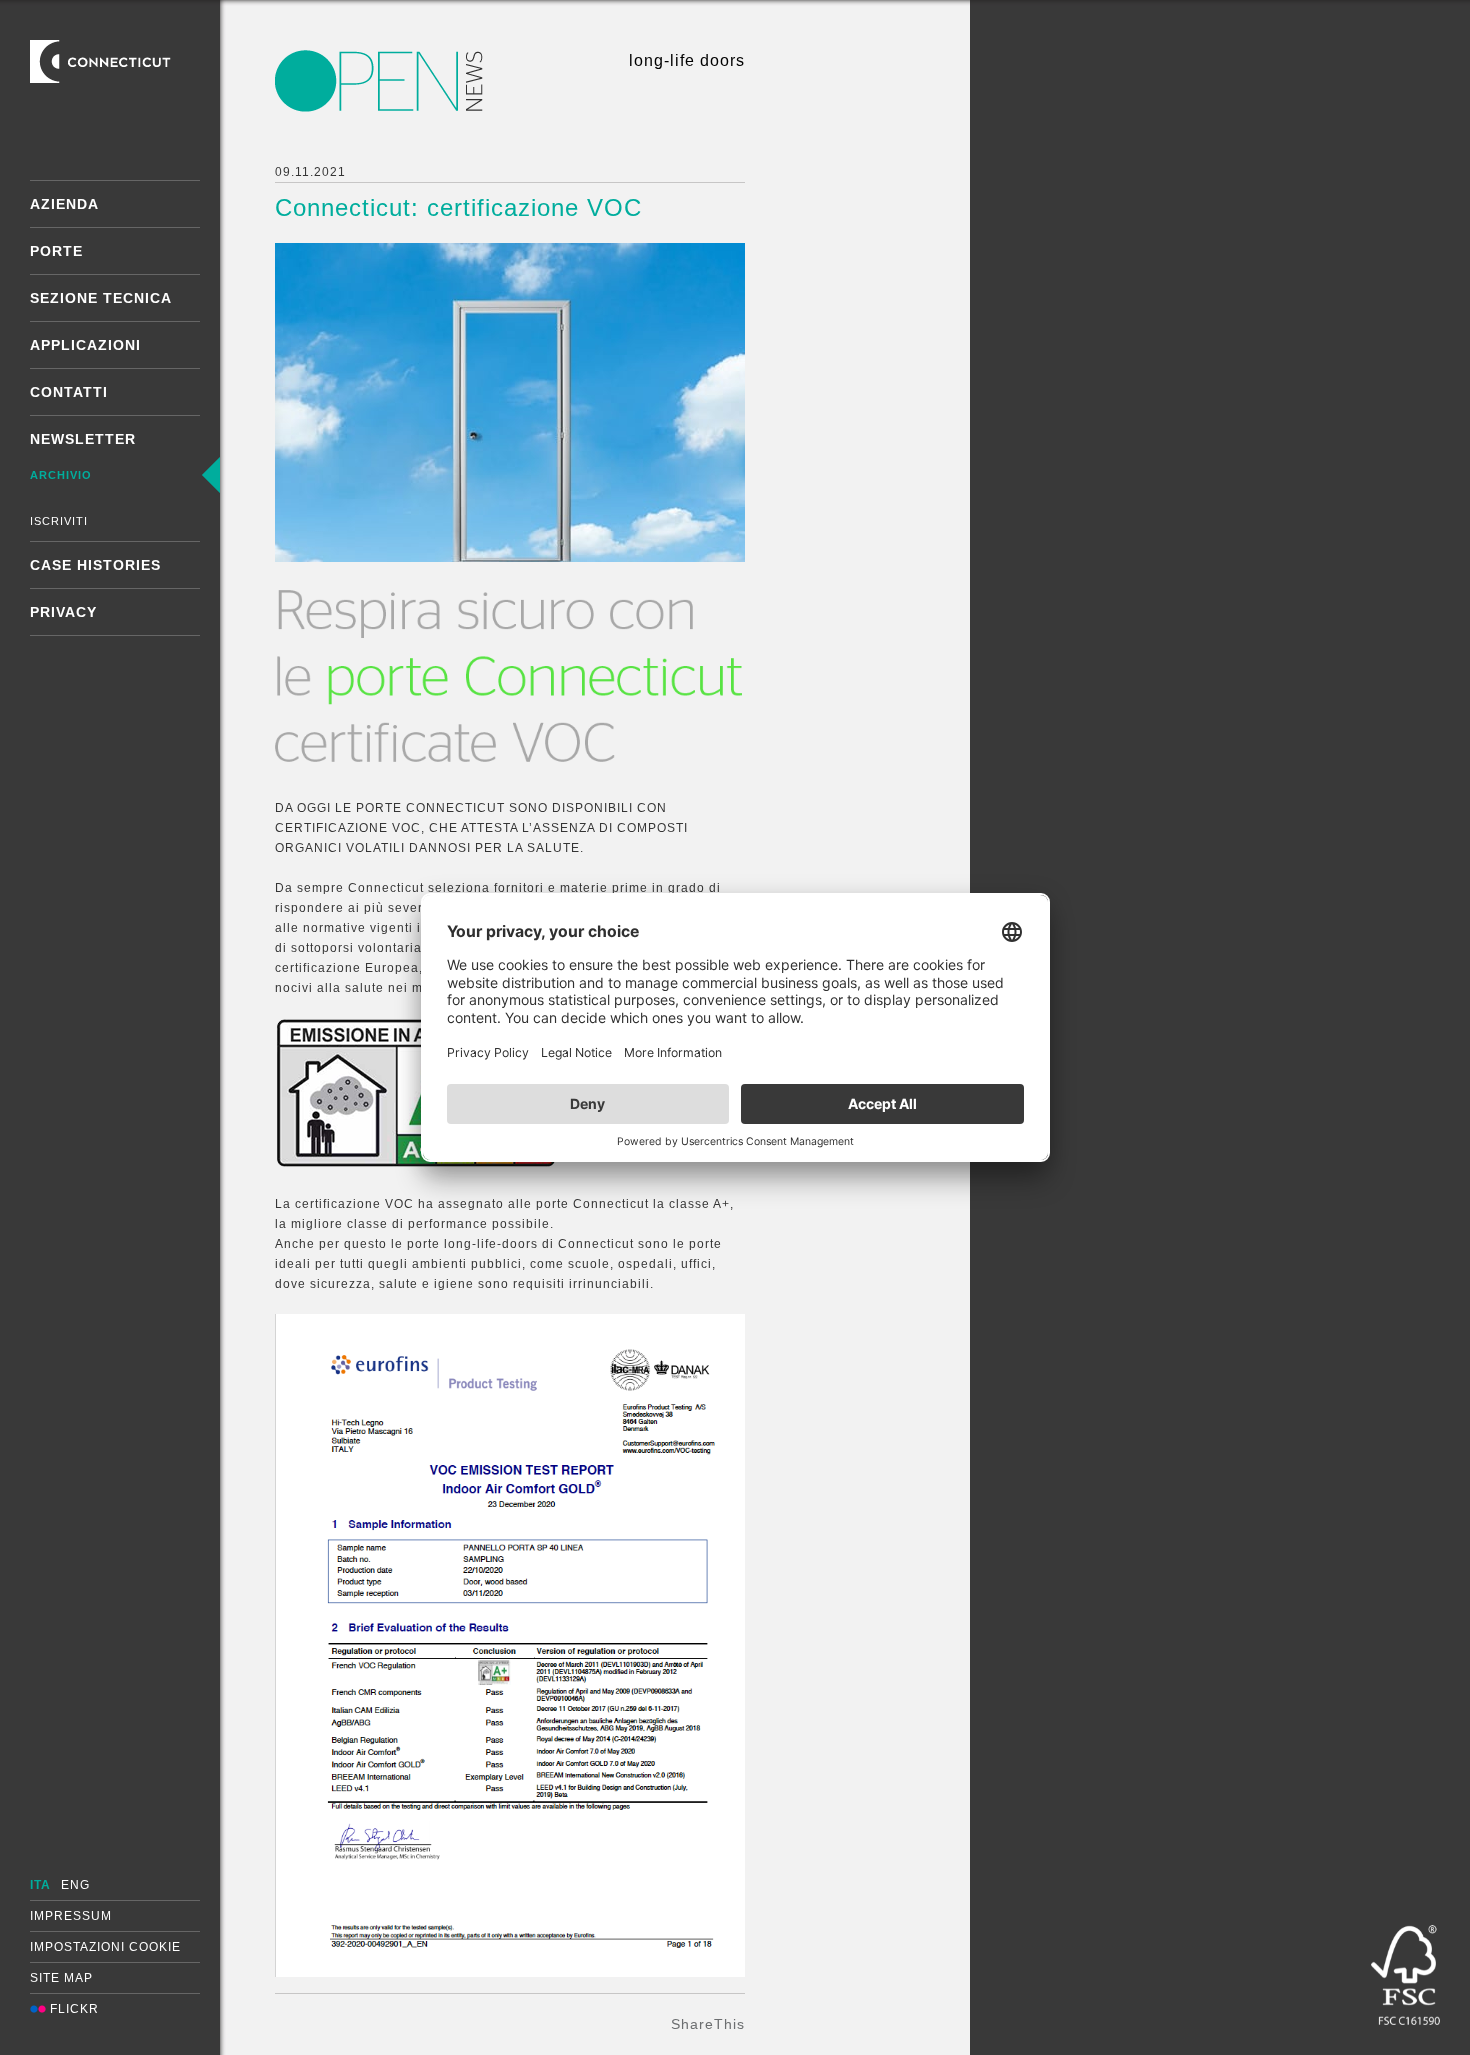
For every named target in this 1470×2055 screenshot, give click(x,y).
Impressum (71, 1916)
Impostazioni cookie (105, 1947)
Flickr (72, 2009)
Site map (61, 1978)
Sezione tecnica (101, 298)
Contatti (69, 392)
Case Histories (95, 565)
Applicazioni (85, 345)
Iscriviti (59, 521)
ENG (75, 1885)
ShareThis (708, 2024)
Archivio (61, 475)
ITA (40, 1885)
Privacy (63, 612)
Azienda (64, 204)
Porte (56, 251)
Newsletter (83, 439)
